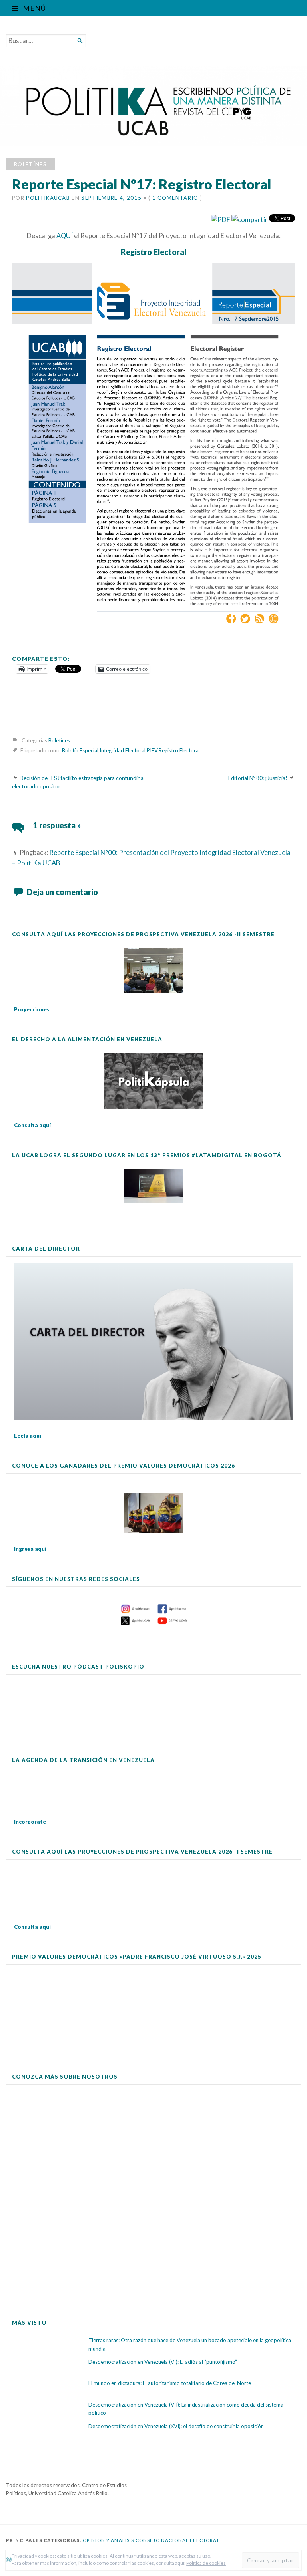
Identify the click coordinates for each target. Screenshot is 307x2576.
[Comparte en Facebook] (250, 220)
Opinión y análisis (109, 2540)
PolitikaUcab (48, 198)
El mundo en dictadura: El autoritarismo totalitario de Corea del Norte (170, 2383)
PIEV (152, 750)
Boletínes (30, 164)
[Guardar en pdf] (221, 220)
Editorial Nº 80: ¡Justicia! (258, 778)
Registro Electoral (179, 750)
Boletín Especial (80, 750)
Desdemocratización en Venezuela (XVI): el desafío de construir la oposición (176, 2426)
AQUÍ (65, 236)
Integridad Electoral (123, 750)
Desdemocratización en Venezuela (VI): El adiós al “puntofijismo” (163, 2362)
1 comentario (175, 198)
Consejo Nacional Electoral (178, 2540)
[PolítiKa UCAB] (153, 106)
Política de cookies (206, 2563)
